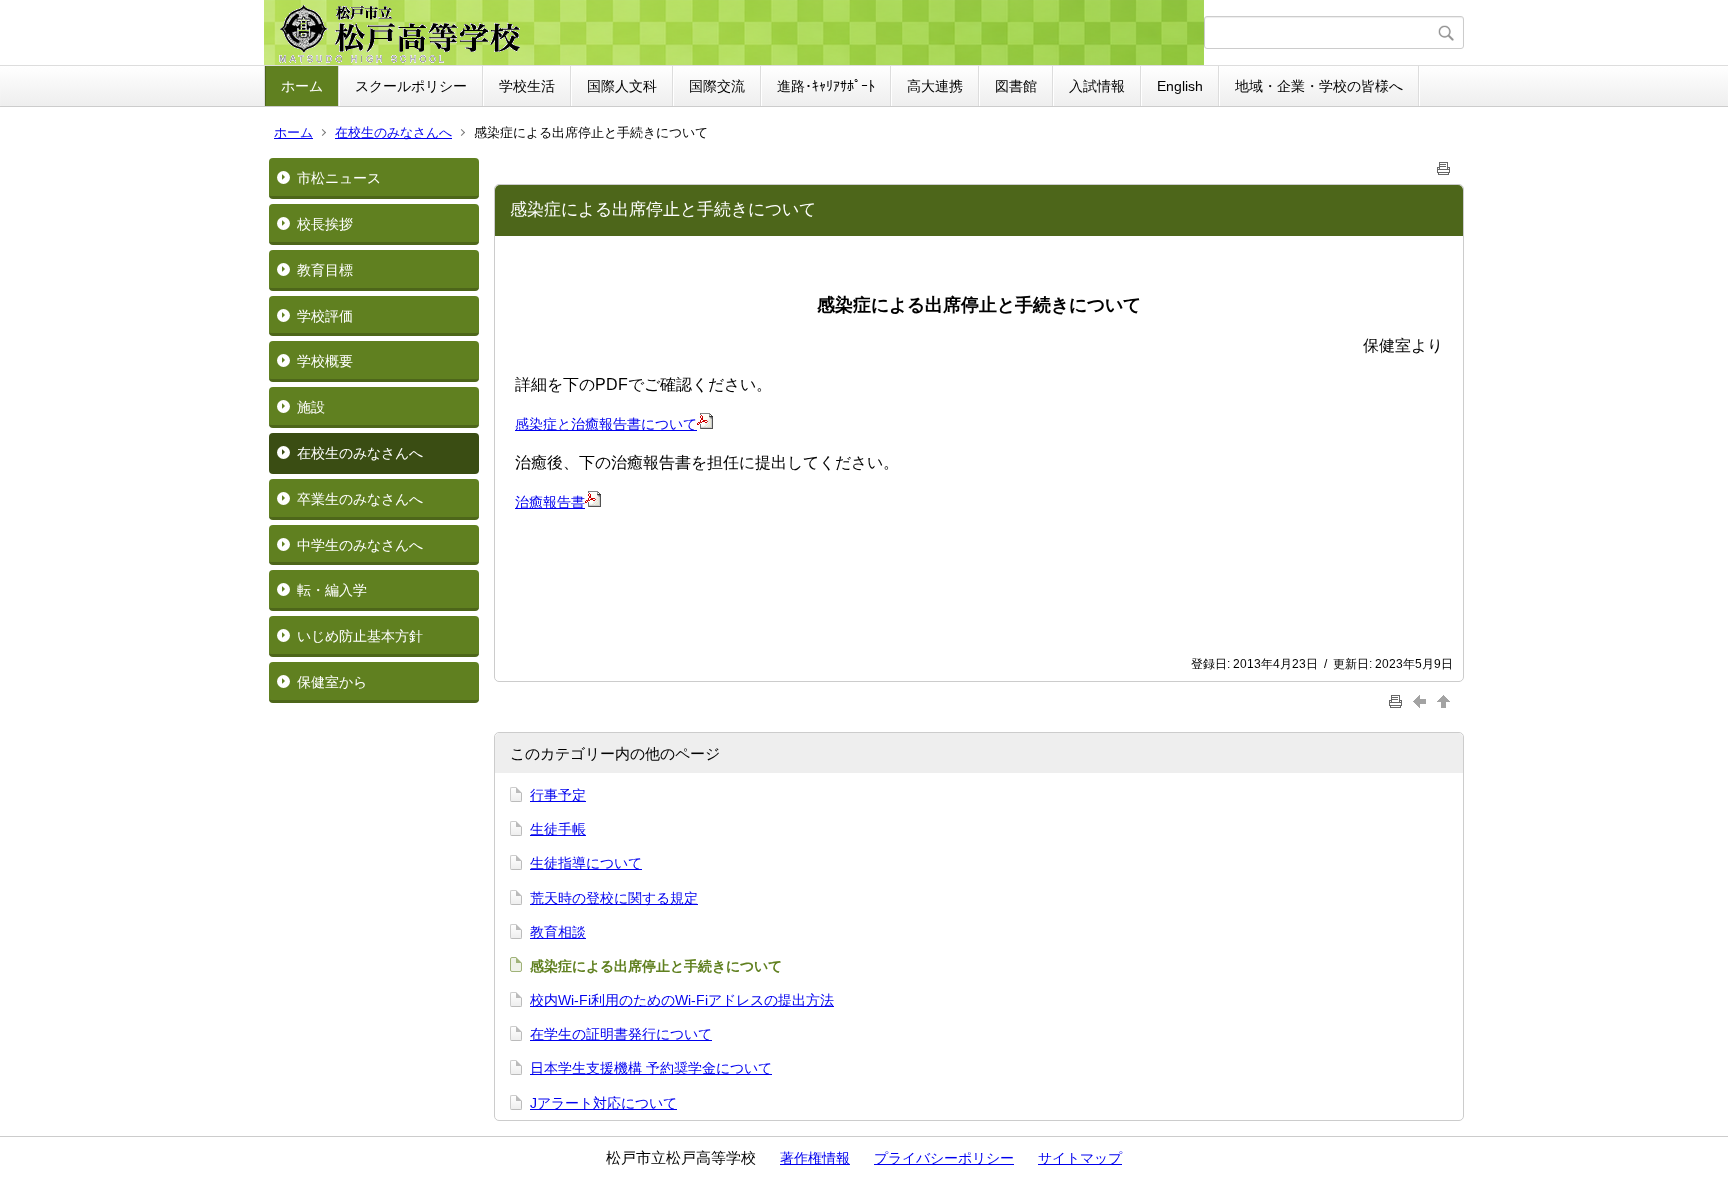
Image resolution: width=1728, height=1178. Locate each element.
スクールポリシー (411, 86)
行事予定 (558, 795)
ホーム (302, 86)
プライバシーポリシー (944, 1158)
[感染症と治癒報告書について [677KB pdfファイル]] (705, 424)
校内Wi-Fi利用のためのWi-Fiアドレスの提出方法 (682, 1000)
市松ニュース (339, 178)
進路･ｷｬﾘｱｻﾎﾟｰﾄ (826, 86)
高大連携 (935, 86)
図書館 (1016, 86)
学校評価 (325, 316)
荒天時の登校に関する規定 (614, 898)
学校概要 (325, 361)
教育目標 (325, 270)
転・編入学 (332, 590)
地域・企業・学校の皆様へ (1319, 86)
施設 (311, 407)
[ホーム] (736, 33)
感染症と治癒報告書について (606, 424)
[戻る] (1422, 700)
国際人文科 (622, 86)
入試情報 (1097, 86)
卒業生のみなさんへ (360, 499)
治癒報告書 (550, 502)
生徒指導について (586, 863)
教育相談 (558, 932)
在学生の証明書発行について (621, 1034)
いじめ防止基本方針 (360, 636)
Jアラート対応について (603, 1103)
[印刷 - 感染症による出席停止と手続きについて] (1444, 164)
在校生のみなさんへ (393, 132)
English (1180, 86)
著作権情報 (815, 1158)
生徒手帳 (558, 829)
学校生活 (527, 86)
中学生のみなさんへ (360, 545)
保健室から (332, 682)
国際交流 (717, 86)
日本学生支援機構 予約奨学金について (651, 1068)
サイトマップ (1080, 1158)
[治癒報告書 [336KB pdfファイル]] (593, 502)
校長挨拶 (325, 224)
